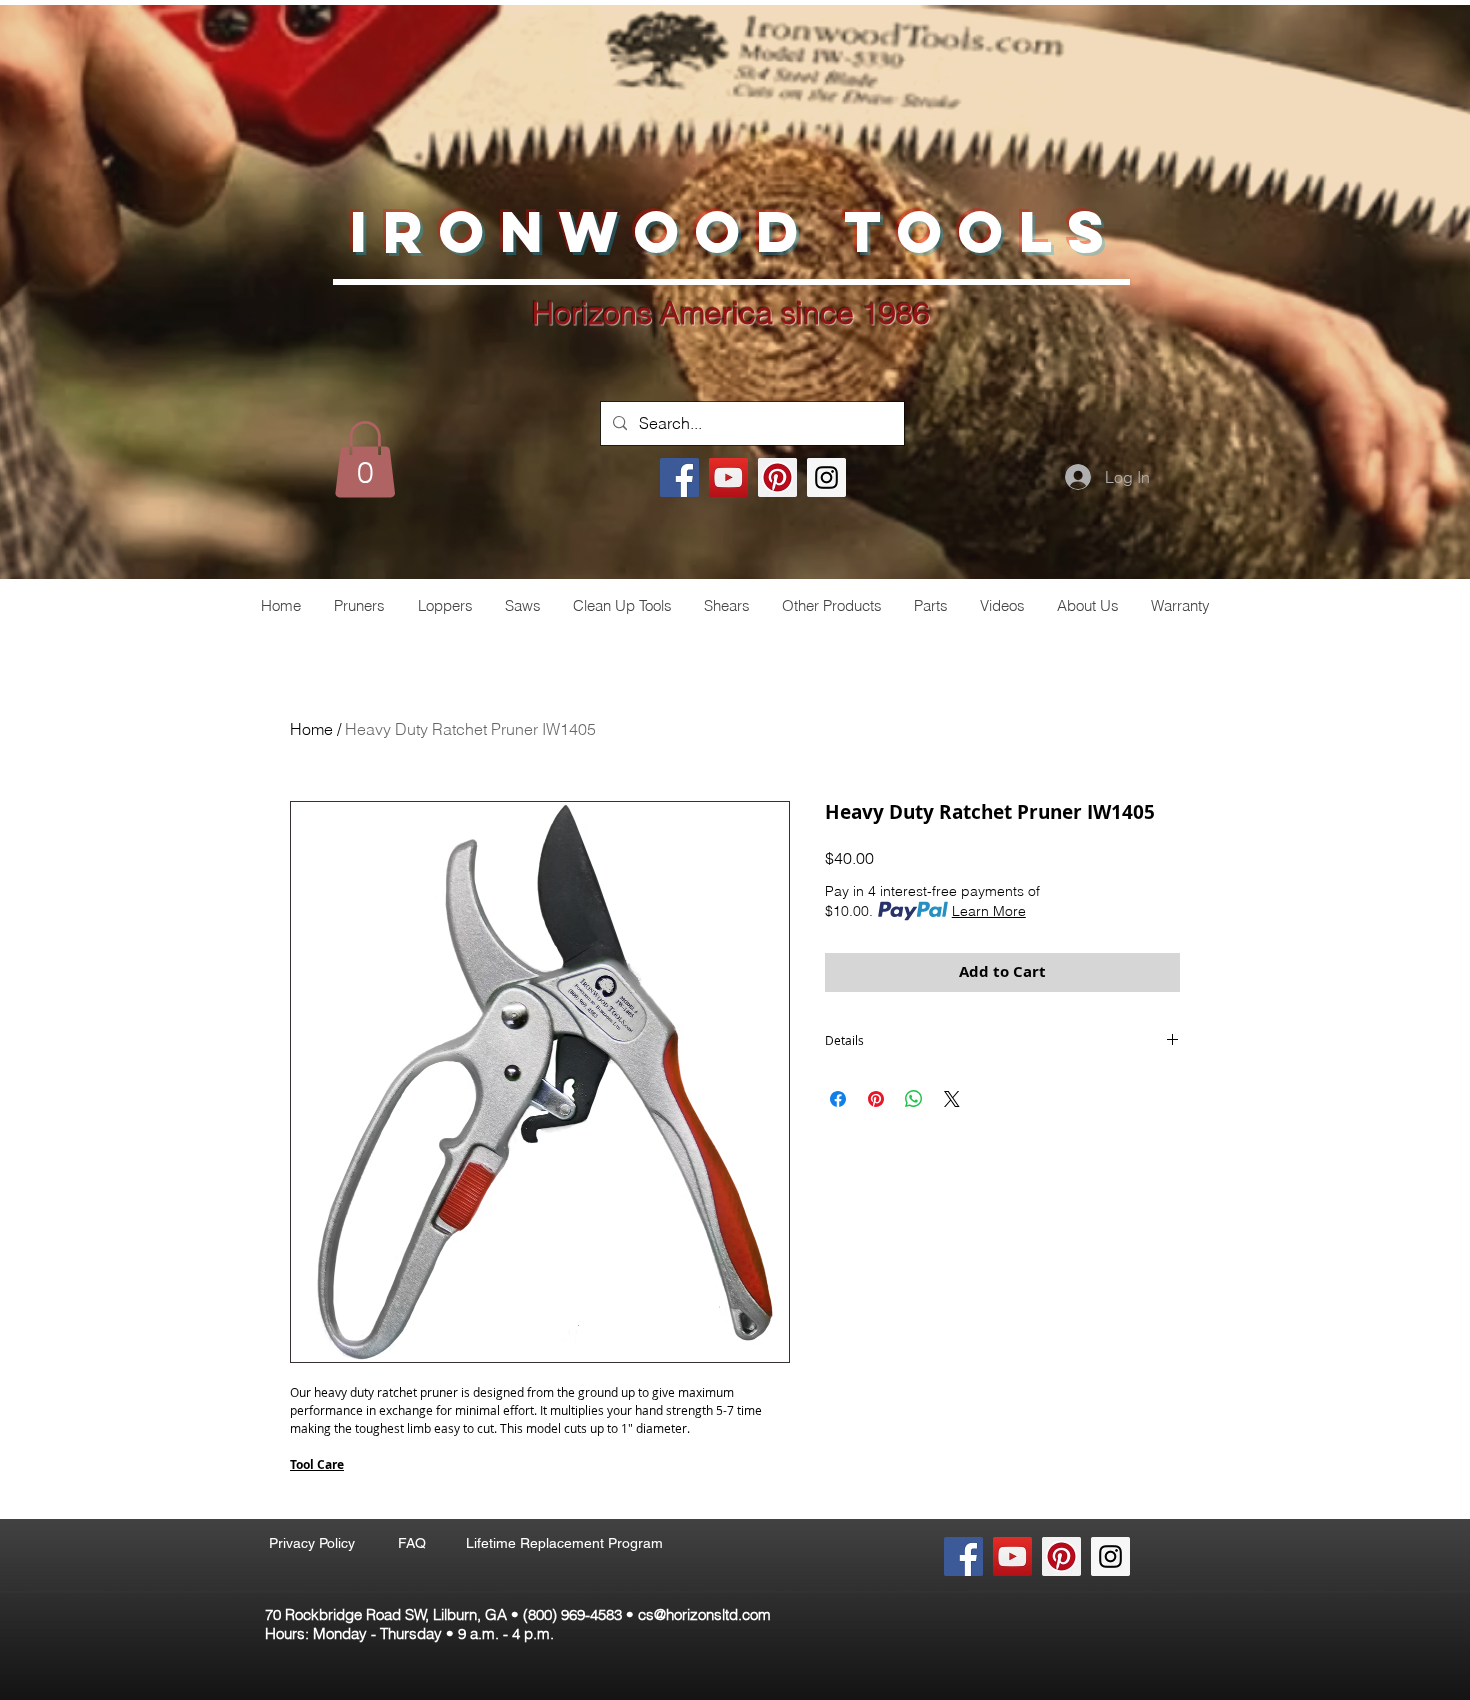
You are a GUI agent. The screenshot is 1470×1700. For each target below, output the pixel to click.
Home (311, 729)
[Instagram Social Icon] (826, 477)
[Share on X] (952, 1099)
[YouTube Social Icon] (728, 477)
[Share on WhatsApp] (914, 1099)
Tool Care (317, 1464)
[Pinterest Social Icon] (777, 477)
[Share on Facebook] (838, 1099)
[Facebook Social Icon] (679, 477)
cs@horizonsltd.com (704, 1614)
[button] (365, 459)
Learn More (989, 911)
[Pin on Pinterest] (876, 1099)
